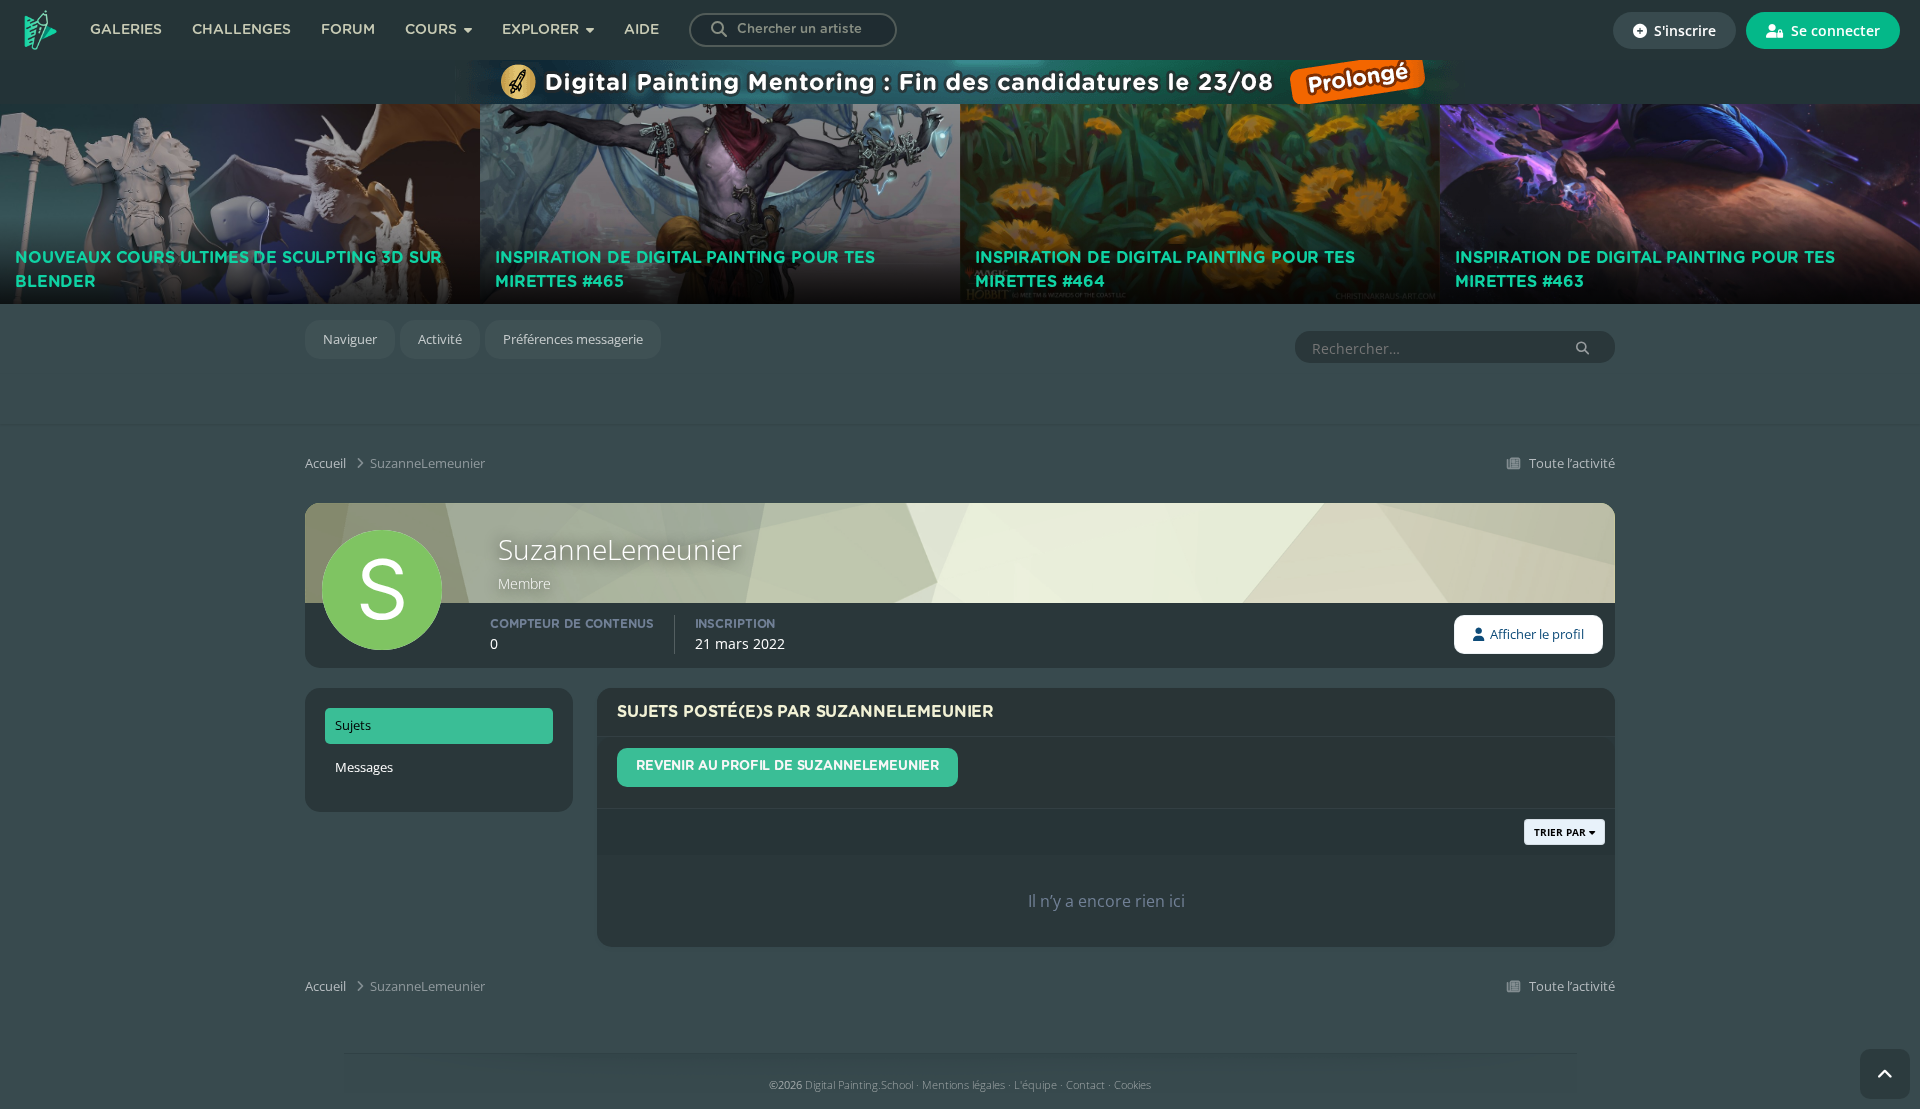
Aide (641, 30)
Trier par (1561, 832)
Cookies (1132, 1084)
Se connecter (1833, 30)
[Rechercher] (1582, 348)
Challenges (241, 30)
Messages (364, 767)
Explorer (542, 30)
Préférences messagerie (573, 339)
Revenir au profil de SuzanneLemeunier (787, 766)
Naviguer (350, 339)
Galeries (126, 30)
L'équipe (1035, 1084)
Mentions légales (963, 1084)
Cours (433, 30)
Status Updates (1490, 347)
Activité (440, 339)
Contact (1085, 1084)
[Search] (719, 30)
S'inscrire (1683, 30)
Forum (348, 30)
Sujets (353, 725)
